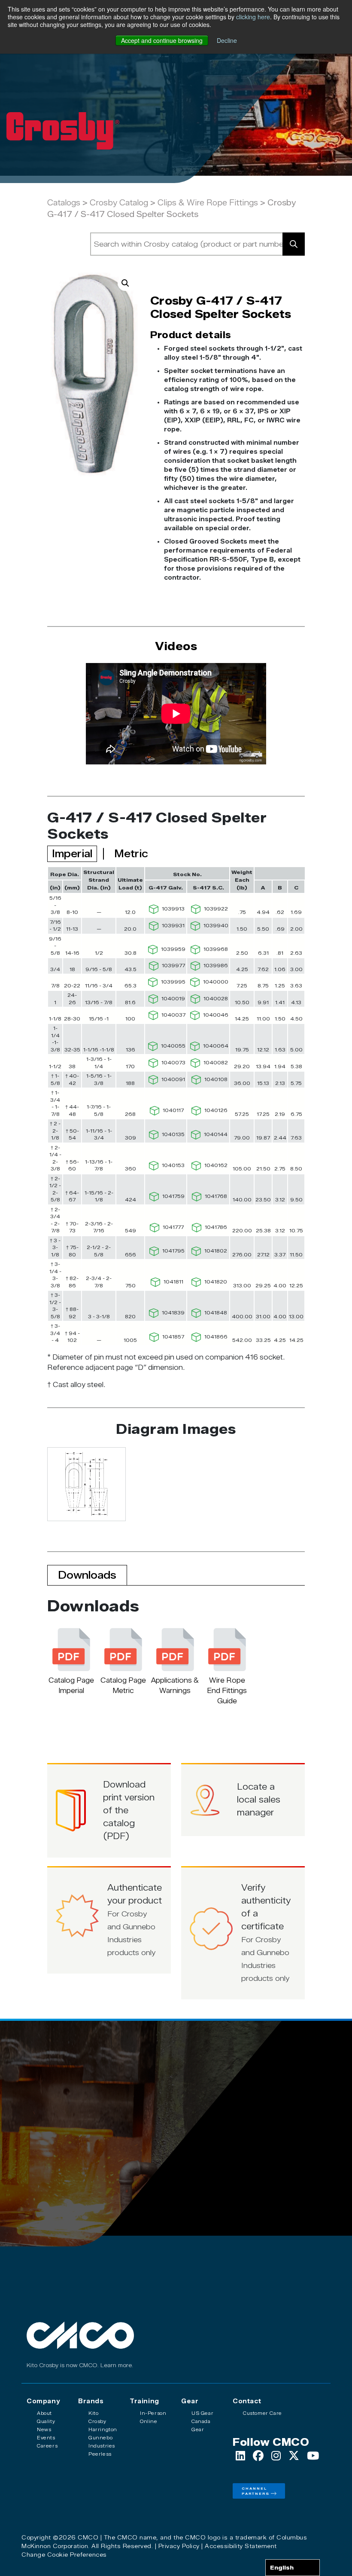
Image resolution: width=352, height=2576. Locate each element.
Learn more (116, 2365)
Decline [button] (227, 40)
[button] (125, 283)
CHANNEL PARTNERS (256, 2491)
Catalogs (64, 203)
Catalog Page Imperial (71, 1685)
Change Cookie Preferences (64, 2555)
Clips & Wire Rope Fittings (208, 203)
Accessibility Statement (241, 2546)
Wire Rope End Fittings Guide (227, 1691)
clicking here (253, 17)
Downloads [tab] (87, 1575)
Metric (131, 854)
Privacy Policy (179, 2546)
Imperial (72, 854)
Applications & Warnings (175, 1685)
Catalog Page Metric (123, 1685)
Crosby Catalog (119, 203)
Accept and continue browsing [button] (162, 40)
